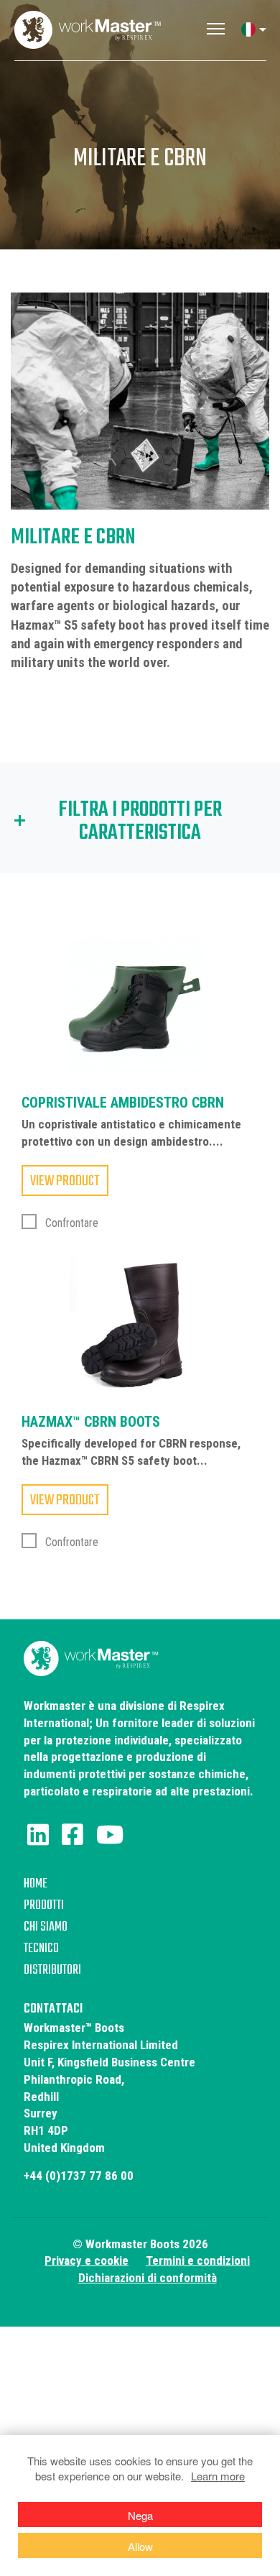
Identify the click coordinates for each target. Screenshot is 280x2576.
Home (36, 1884)
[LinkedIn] (38, 1835)
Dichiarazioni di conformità (148, 2278)
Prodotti (44, 1906)
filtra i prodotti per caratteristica (140, 822)
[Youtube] (110, 1835)
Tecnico (41, 1949)
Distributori (52, 1970)
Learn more (218, 2476)
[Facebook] (73, 1835)
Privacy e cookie (87, 2260)
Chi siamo (46, 1927)
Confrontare (70, 1223)
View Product (65, 1181)
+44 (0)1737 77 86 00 (79, 2176)
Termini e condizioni (198, 2260)
